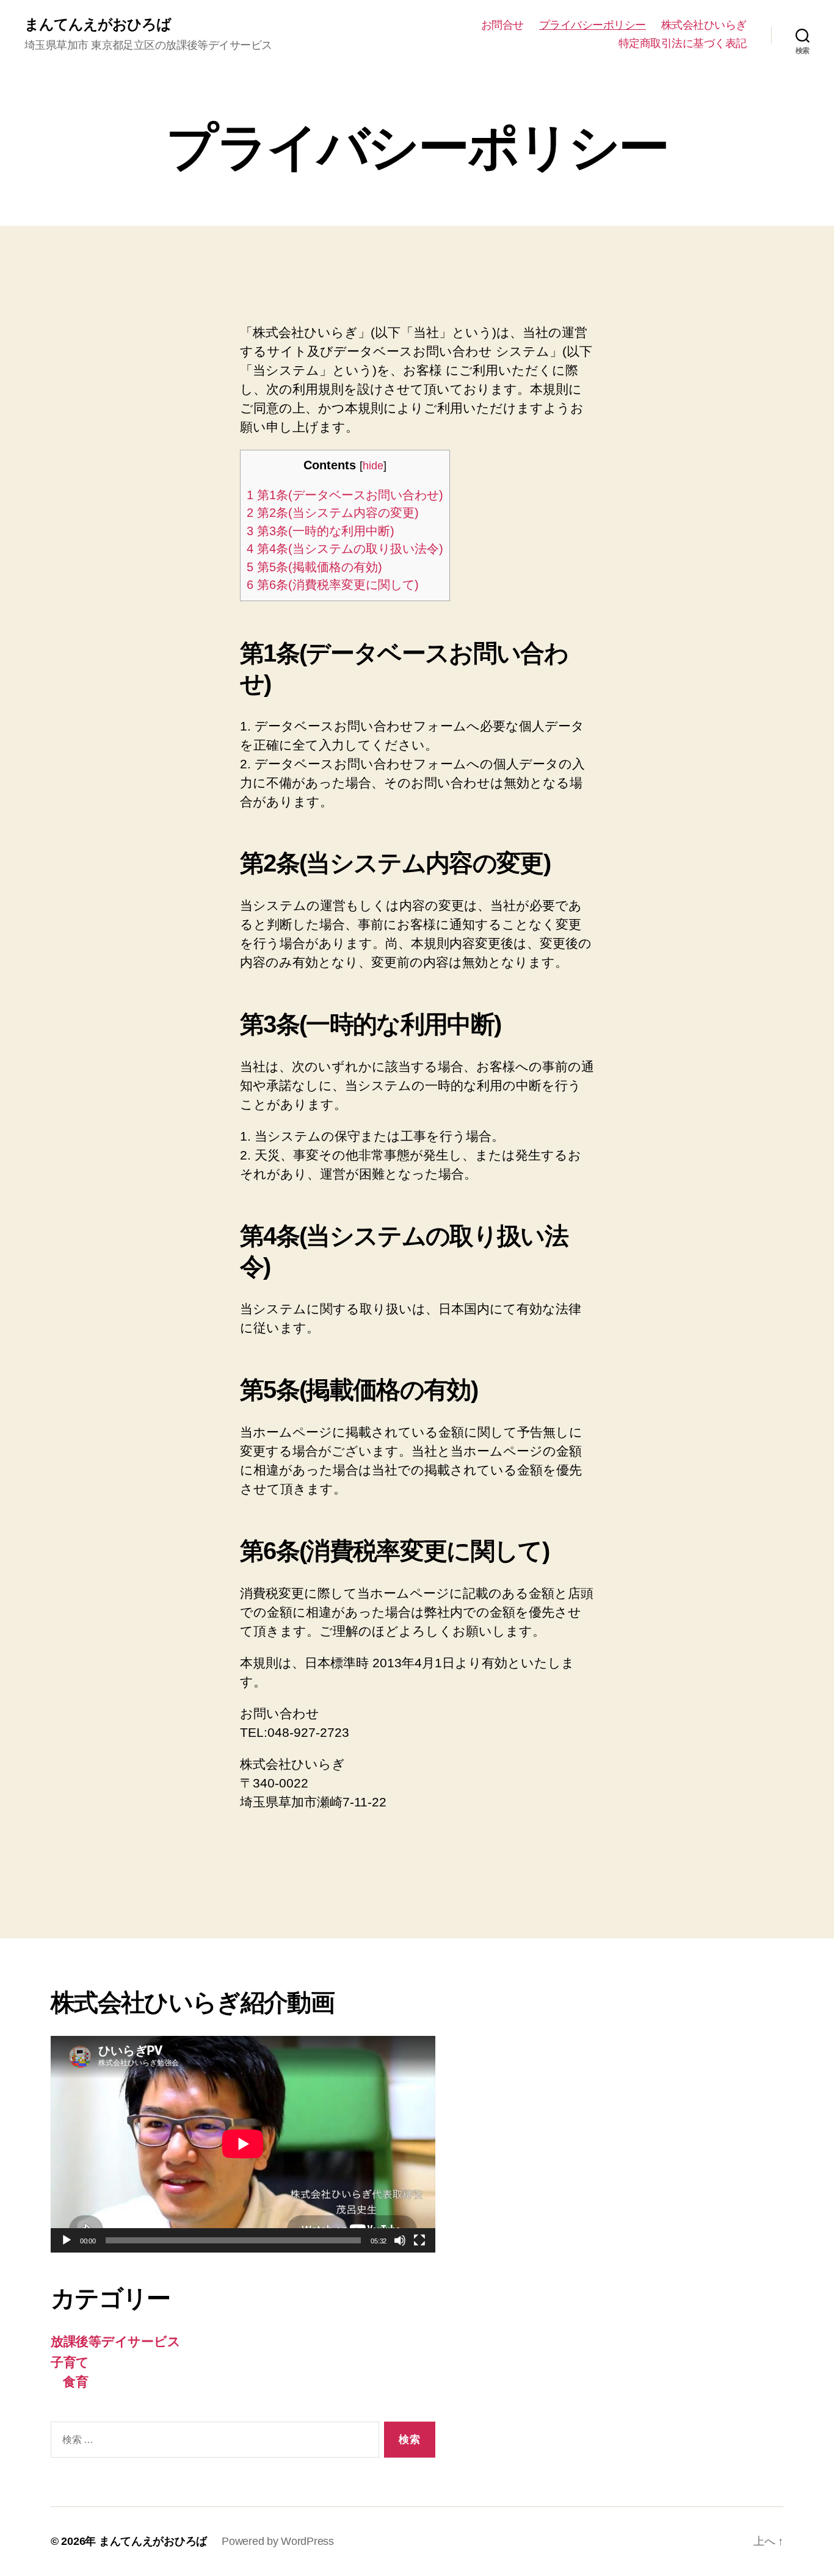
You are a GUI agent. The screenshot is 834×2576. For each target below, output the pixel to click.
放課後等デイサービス (115, 2341)
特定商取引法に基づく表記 (683, 43)
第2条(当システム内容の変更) (333, 513)
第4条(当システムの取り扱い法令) (345, 549)
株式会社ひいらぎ (704, 25)
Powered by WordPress (278, 2541)
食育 (75, 2382)
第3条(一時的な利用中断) (321, 531)
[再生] (67, 2240)
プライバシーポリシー (593, 25)
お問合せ (502, 25)
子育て (70, 2362)
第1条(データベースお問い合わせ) (345, 495)
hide (373, 466)
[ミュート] (400, 2240)
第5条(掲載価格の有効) (314, 567)
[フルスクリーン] (419, 2240)
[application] (243, 2144)
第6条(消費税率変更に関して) (333, 585)
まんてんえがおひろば (98, 24)
